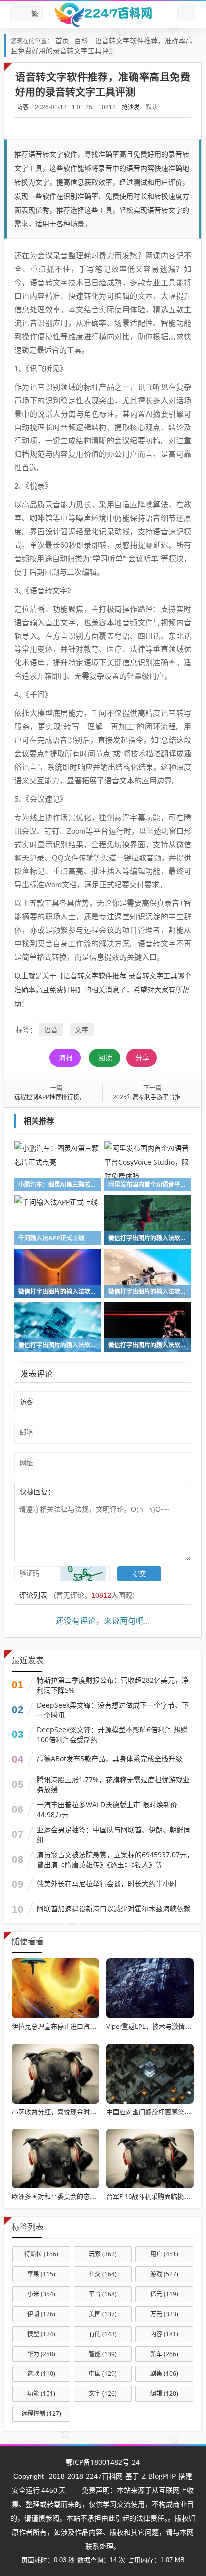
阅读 (105, 1057)
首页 (62, 41)
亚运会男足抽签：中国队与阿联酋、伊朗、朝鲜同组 (114, 1834)
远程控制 (41, 2414)
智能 (103, 2354)
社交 (103, 2274)
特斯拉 (41, 2254)
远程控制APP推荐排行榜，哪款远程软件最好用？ (80, 1097)
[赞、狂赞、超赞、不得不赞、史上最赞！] (87, 1491)
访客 (23, 107)
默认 (152, 107)
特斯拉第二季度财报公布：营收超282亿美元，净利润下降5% (113, 1685)
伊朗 (41, 2314)
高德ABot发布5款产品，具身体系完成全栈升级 (110, 1759)
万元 (164, 2314)
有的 (103, 2334)
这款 (41, 2374)
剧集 (164, 2374)
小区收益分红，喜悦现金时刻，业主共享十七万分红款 (90, 2112)
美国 (103, 2314)
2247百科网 (104, 2476)
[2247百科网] (103, 14)
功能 (41, 2394)
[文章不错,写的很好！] (77, 1491)
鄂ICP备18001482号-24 (103, 2462)
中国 (103, 2374)
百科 (81, 41)
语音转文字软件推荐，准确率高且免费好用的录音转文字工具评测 (102, 46)
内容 (164, 2334)
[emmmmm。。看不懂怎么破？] (82, 1491)
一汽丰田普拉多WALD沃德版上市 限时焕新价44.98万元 (107, 1810)
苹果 (41, 2274)
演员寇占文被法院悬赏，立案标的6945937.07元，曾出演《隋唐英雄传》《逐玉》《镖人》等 (115, 1859)
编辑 (164, 2394)
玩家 (103, 2254)
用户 (164, 2254)
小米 (41, 2294)
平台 (103, 2294)
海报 (66, 1057)
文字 (82, 1029)
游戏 (164, 2274)
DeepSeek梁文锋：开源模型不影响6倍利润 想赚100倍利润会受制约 (112, 1735)
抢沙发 (131, 107)
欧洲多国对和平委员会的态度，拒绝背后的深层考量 (87, 2196)
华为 (41, 2354)
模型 (41, 2334)
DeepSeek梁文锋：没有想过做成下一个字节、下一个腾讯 (113, 1710)
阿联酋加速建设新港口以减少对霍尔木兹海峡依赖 (114, 1908)
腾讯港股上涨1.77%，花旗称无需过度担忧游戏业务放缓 (113, 1785)
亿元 (164, 2294)
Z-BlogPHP (159, 2476)
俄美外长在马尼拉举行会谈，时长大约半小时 (107, 1883)
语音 (51, 1029)
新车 (164, 2354)
